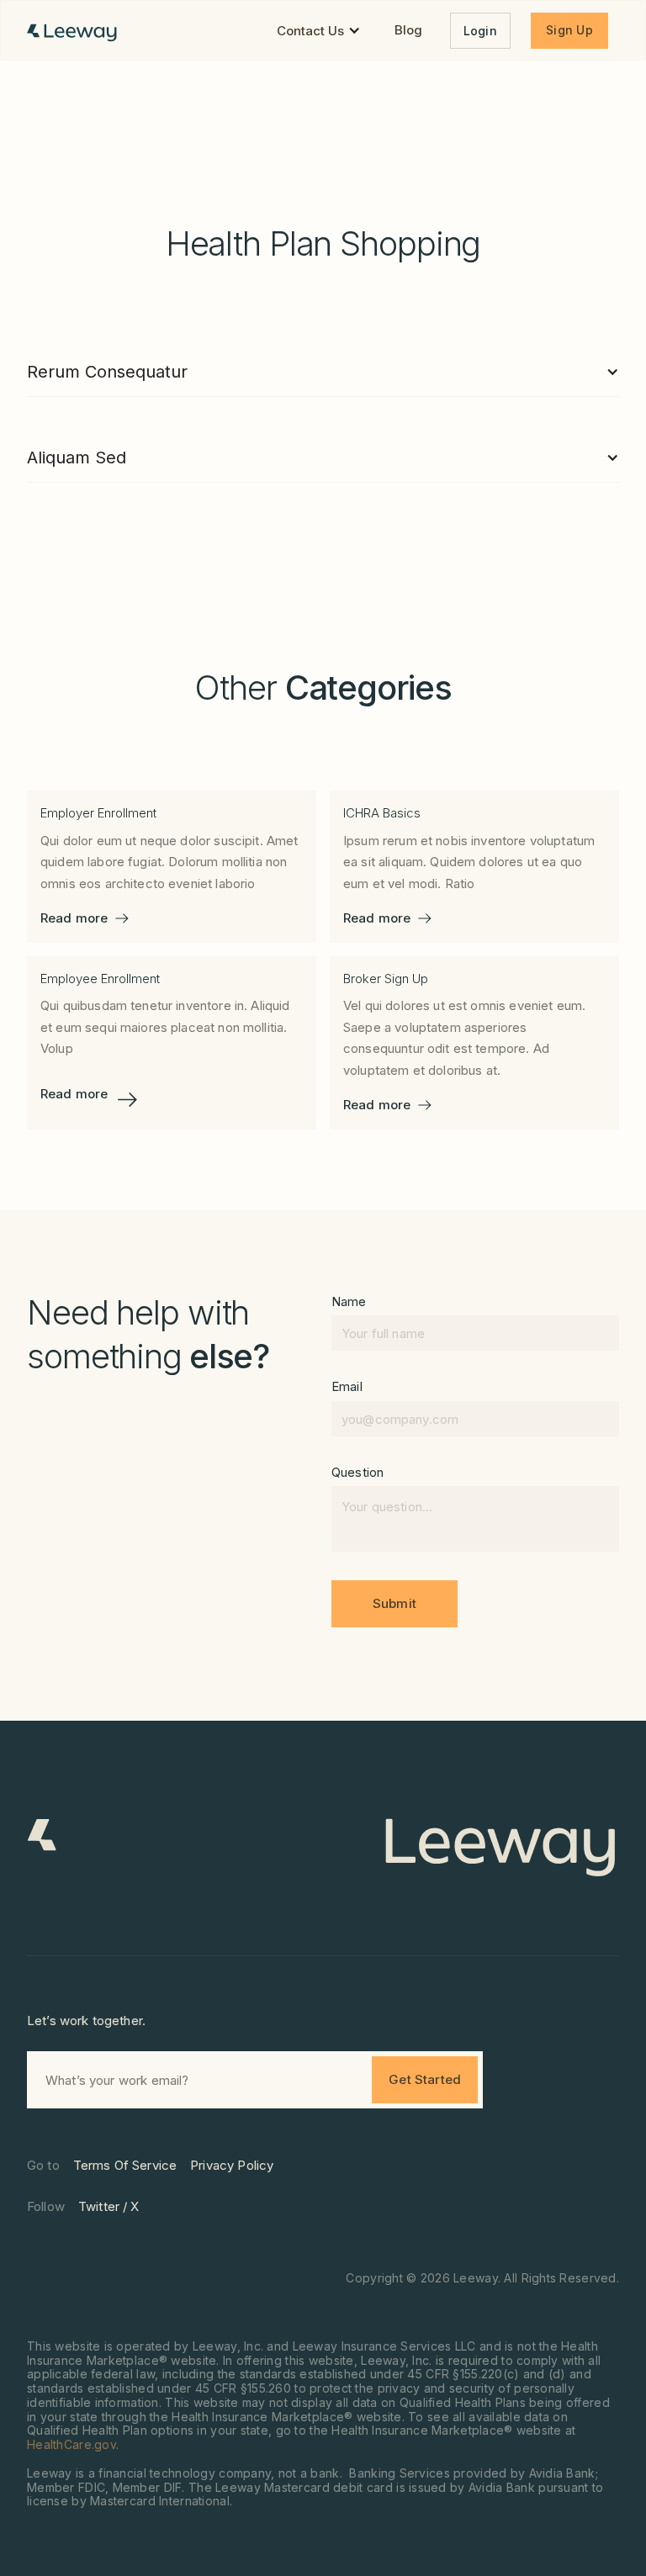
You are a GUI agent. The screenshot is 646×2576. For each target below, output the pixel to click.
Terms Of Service (125, 2165)
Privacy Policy (232, 2165)
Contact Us (310, 31)
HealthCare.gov (71, 2444)
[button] (319, 31)
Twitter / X (109, 2206)
